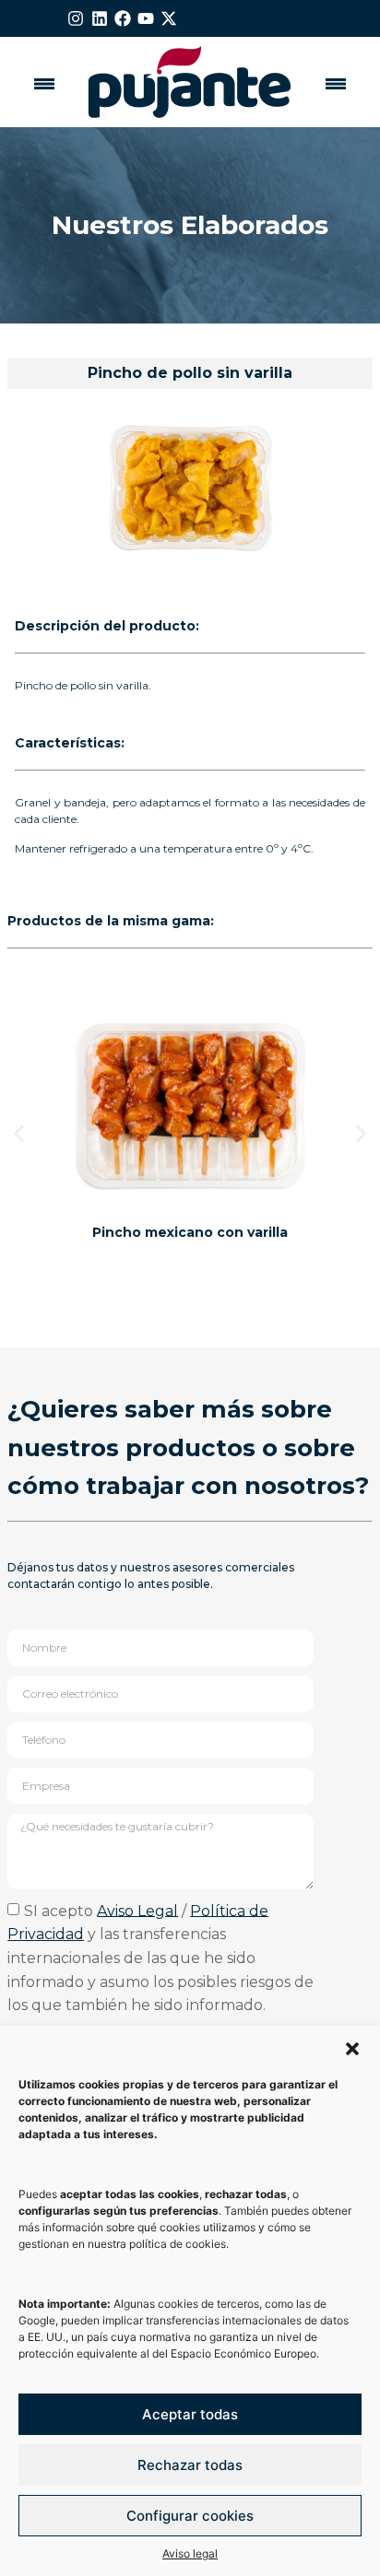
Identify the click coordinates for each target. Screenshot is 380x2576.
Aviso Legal (137, 1910)
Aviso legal (190, 2553)
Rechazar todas (190, 2465)
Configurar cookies (190, 2516)
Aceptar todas (190, 2414)
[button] (352, 2049)
